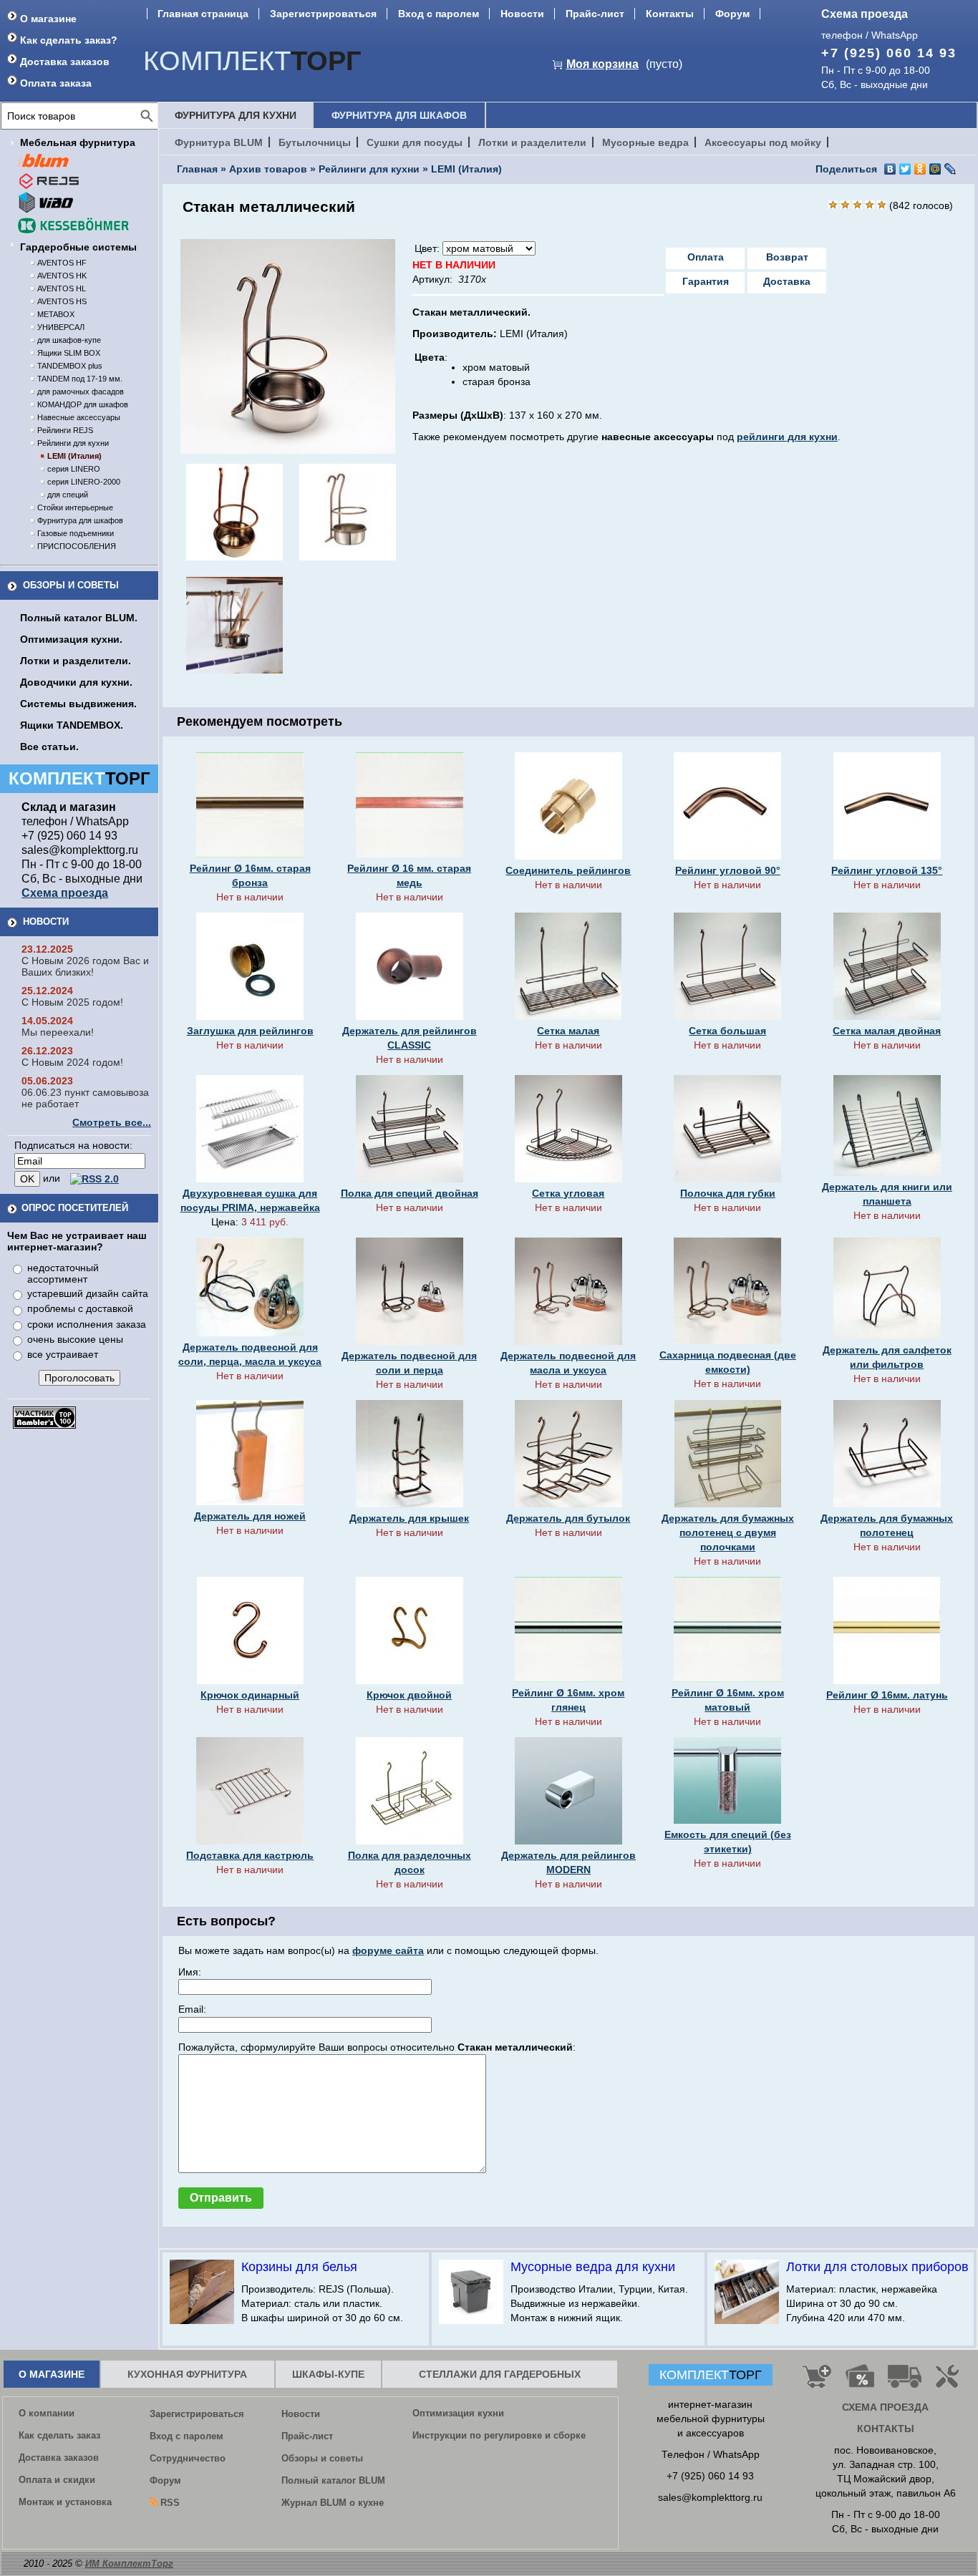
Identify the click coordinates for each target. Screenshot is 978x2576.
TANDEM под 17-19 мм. (80, 379)
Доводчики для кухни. (76, 682)
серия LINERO (74, 469)
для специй (68, 495)
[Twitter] (905, 169)
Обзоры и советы (71, 585)
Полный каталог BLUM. (79, 618)
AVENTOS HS (62, 301)
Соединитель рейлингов (568, 870)
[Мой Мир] (935, 169)
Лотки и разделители (532, 142)
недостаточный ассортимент (63, 1273)
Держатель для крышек (409, 1518)
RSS (170, 2503)
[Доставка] (905, 2382)
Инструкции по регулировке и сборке (499, 2435)
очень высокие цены (75, 1339)
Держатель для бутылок (568, 1518)
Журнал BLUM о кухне (333, 2503)
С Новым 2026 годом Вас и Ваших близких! (85, 966)
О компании (47, 2413)
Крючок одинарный (250, 1695)
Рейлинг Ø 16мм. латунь (887, 1695)
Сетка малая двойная (887, 1031)
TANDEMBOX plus (70, 366)
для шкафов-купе (69, 340)
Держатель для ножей (250, 1516)
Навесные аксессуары (79, 417)
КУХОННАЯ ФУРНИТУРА (187, 2374)
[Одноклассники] (920, 169)
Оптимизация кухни (458, 2413)
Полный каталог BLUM (333, 2480)
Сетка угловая (568, 1193)
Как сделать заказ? (69, 40)
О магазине (48, 19)
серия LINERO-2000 (84, 482)
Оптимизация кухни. (71, 639)
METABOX (56, 314)
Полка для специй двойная (410, 1193)
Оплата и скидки (57, 2480)
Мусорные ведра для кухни (593, 2267)
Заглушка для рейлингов (250, 1031)
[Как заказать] (817, 2382)
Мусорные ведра (645, 142)
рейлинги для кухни (787, 437)
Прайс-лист (595, 14)
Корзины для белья (299, 2267)
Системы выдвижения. (78, 704)
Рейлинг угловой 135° (887, 870)
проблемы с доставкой (80, 1308)
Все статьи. (49, 747)
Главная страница (203, 14)
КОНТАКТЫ (886, 2429)
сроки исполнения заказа (87, 1324)
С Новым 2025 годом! (72, 1002)
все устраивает (63, 1354)
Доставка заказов (65, 62)
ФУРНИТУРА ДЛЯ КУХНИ (236, 115)
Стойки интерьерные (75, 507)
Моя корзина (602, 64)
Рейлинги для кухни (73, 443)
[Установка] (950, 2382)
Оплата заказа (56, 83)
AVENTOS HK (62, 276)
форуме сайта (388, 1950)
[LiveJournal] (950, 169)
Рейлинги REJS (65, 430)
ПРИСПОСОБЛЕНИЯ (77, 546)
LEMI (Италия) (74, 456)
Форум (732, 14)
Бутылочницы (315, 142)
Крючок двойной (409, 1695)
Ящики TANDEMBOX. (72, 725)
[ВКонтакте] (890, 169)
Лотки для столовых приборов (877, 2267)
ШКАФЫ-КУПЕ (328, 2374)
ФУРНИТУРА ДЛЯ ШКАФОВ (399, 115)
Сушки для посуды (415, 142)
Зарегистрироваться (323, 14)
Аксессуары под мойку (763, 142)
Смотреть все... (112, 1122)
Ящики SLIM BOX (69, 353)
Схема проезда (865, 14)
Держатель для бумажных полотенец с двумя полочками (728, 1532)
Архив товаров (268, 169)
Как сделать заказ (59, 2435)
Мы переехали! (58, 1032)
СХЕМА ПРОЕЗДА (885, 2407)
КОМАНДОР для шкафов (83, 404)
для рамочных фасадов (81, 392)
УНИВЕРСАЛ (61, 327)
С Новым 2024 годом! (72, 1062)
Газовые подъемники (76, 533)
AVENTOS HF (62, 263)
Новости (522, 14)
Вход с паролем (439, 14)
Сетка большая (727, 1031)
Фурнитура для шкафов (80, 520)
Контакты (670, 14)
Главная (197, 169)
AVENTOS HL (62, 288)
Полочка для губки (728, 1193)
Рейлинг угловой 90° (728, 870)
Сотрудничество (188, 2458)
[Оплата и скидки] (860, 2382)
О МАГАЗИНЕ (52, 2374)
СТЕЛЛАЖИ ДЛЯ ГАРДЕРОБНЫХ (500, 2374)
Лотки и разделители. (76, 661)
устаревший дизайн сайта (88, 1293)
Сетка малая (568, 1031)
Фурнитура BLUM (219, 142)
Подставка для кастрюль (250, 1855)
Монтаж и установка (65, 2502)
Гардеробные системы (78, 247)
